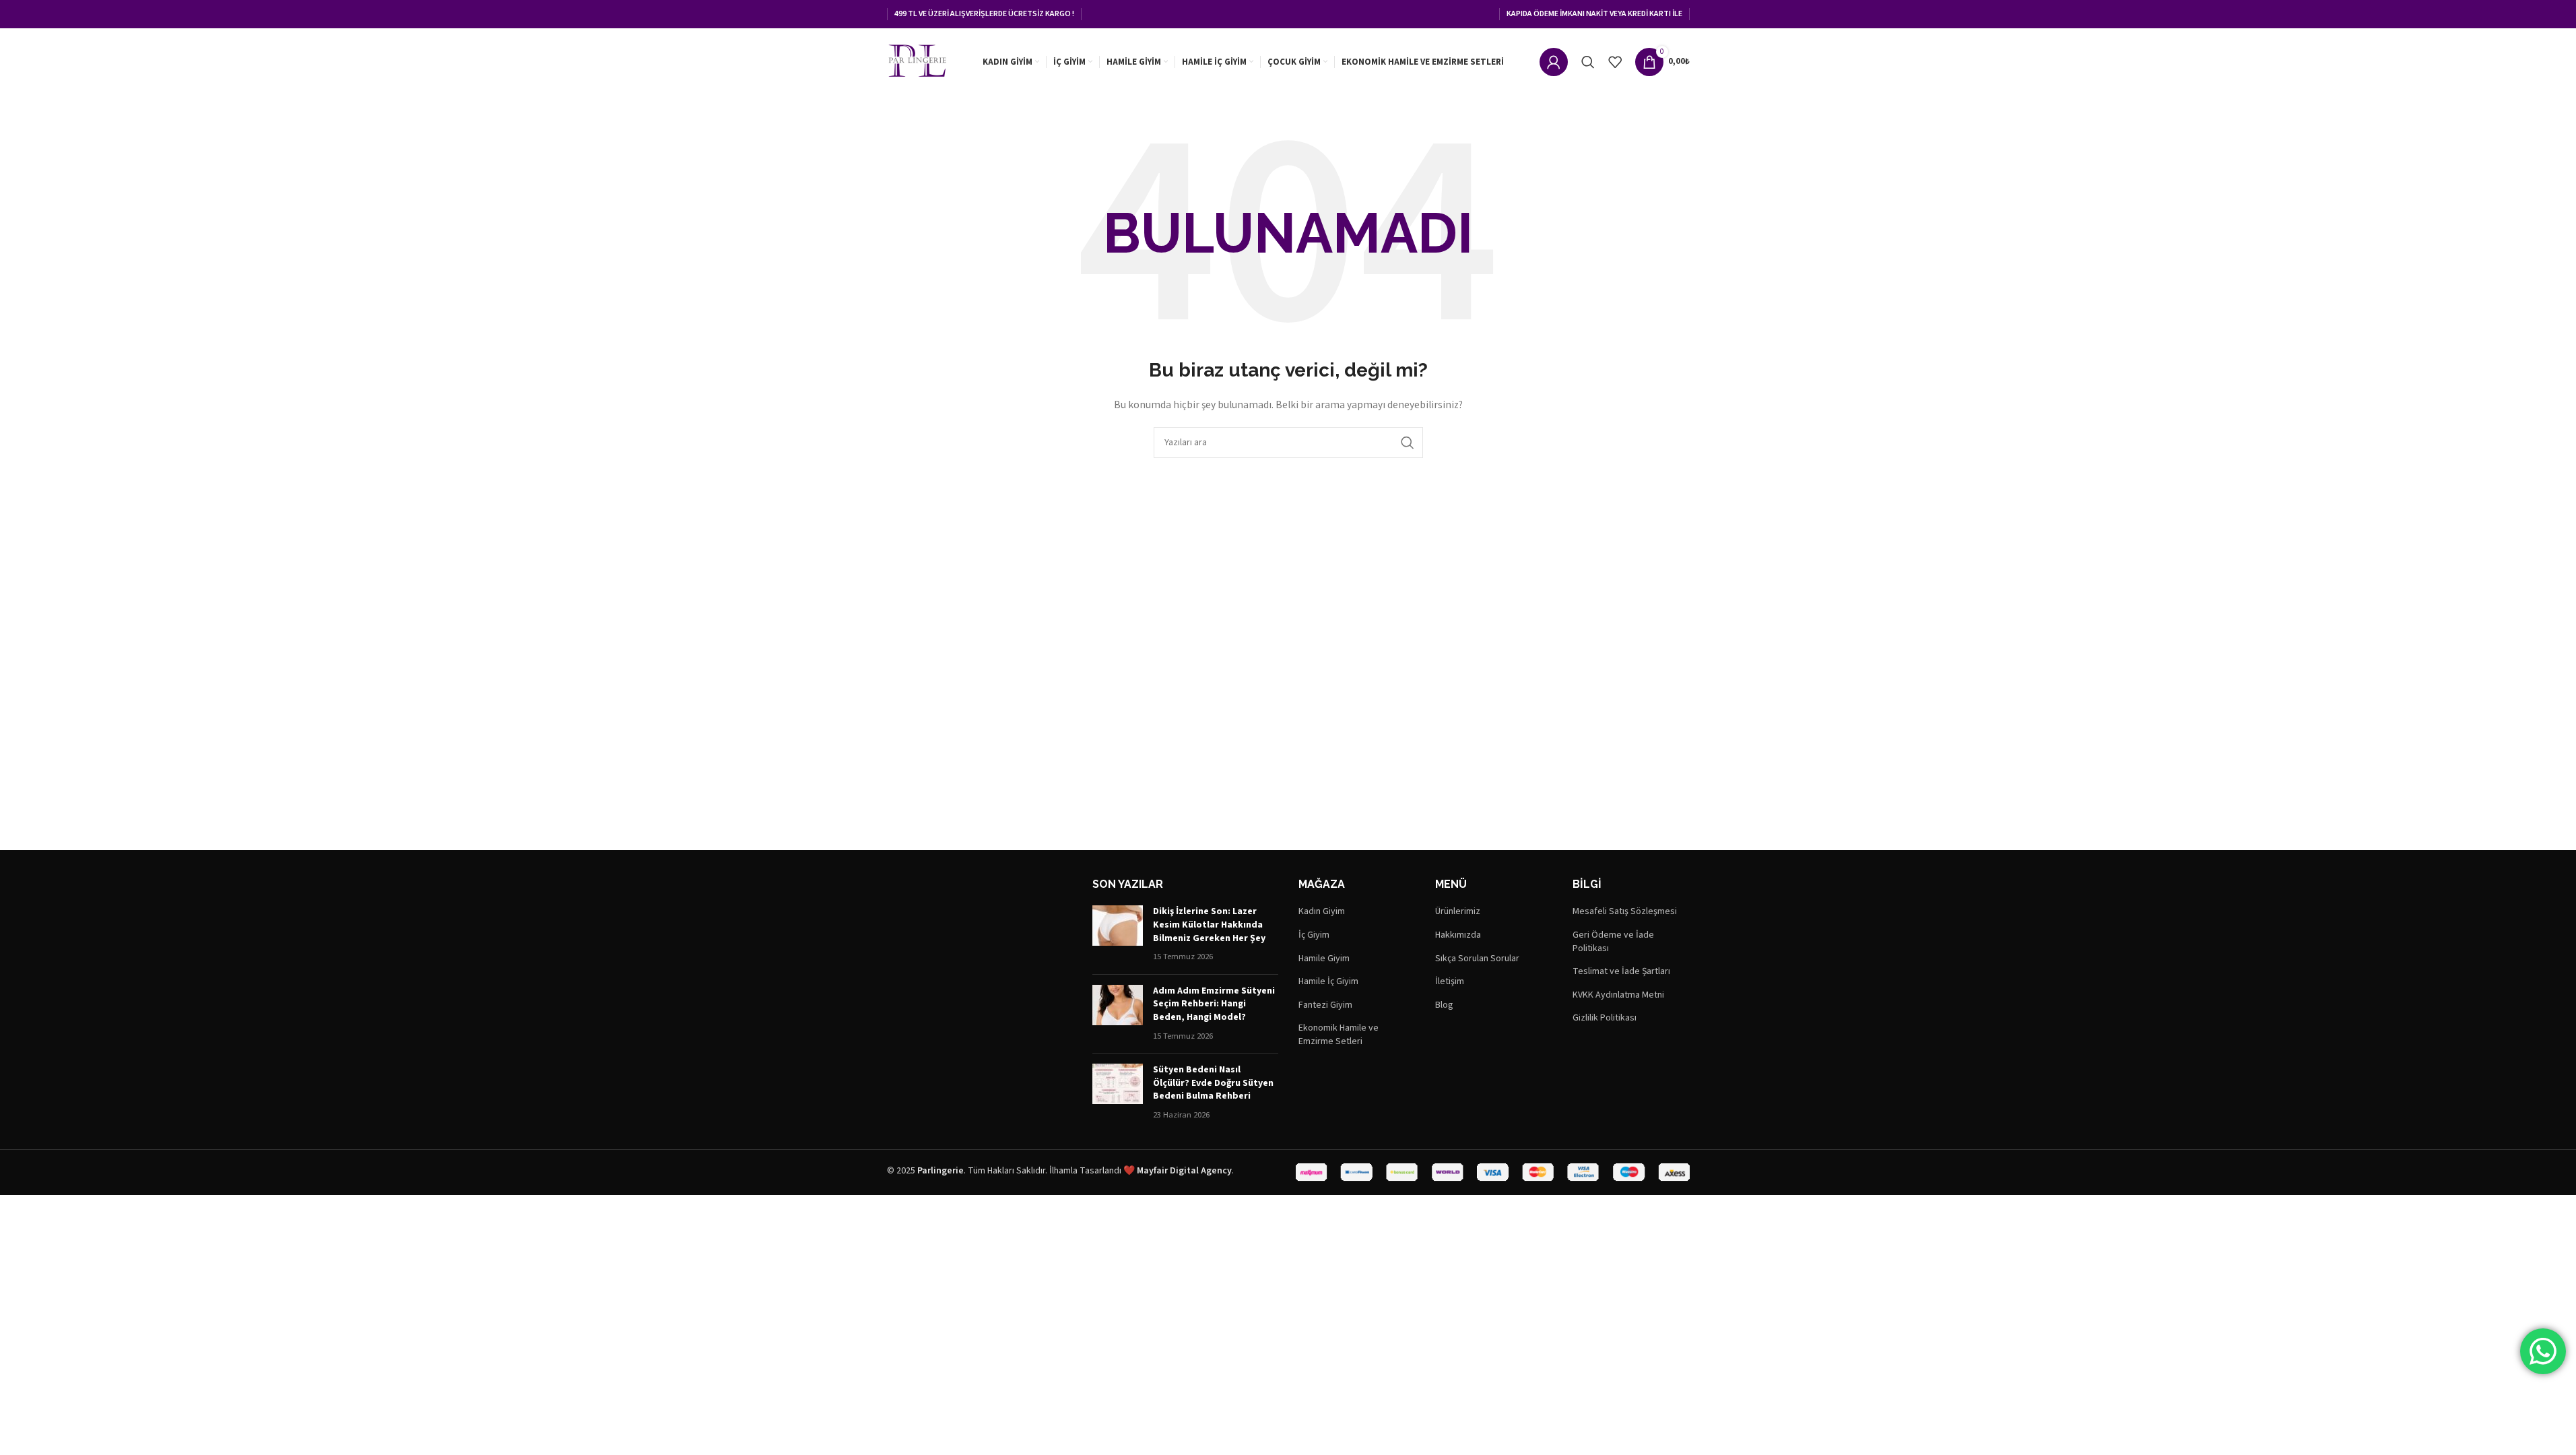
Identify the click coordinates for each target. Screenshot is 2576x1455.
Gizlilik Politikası (1605, 1018)
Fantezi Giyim (1325, 1005)
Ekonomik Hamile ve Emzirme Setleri (1339, 1035)
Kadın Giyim (1322, 912)
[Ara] (1588, 62)
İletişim (1450, 982)
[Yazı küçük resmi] (1118, 934)
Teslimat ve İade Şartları (1621, 972)
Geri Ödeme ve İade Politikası (1613, 942)
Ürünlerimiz (1458, 912)
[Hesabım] (1554, 62)
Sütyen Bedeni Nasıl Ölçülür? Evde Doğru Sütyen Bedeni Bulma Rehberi (1213, 1083)
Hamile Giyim (1324, 959)
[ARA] (1408, 443)
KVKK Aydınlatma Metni (1618, 995)
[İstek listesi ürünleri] (1615, 62)
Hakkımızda (1458, 935)
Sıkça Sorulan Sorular (1477, 959)
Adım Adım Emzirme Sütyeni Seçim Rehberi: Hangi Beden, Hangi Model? (1214, 1004)
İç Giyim (1314, 935)
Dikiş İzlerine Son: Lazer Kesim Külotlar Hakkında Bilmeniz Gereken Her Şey (1209, 925)
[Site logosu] (917, 61)
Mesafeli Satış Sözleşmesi (1625, 912)
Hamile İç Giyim (1328, 982)
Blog (1444, 1005)
